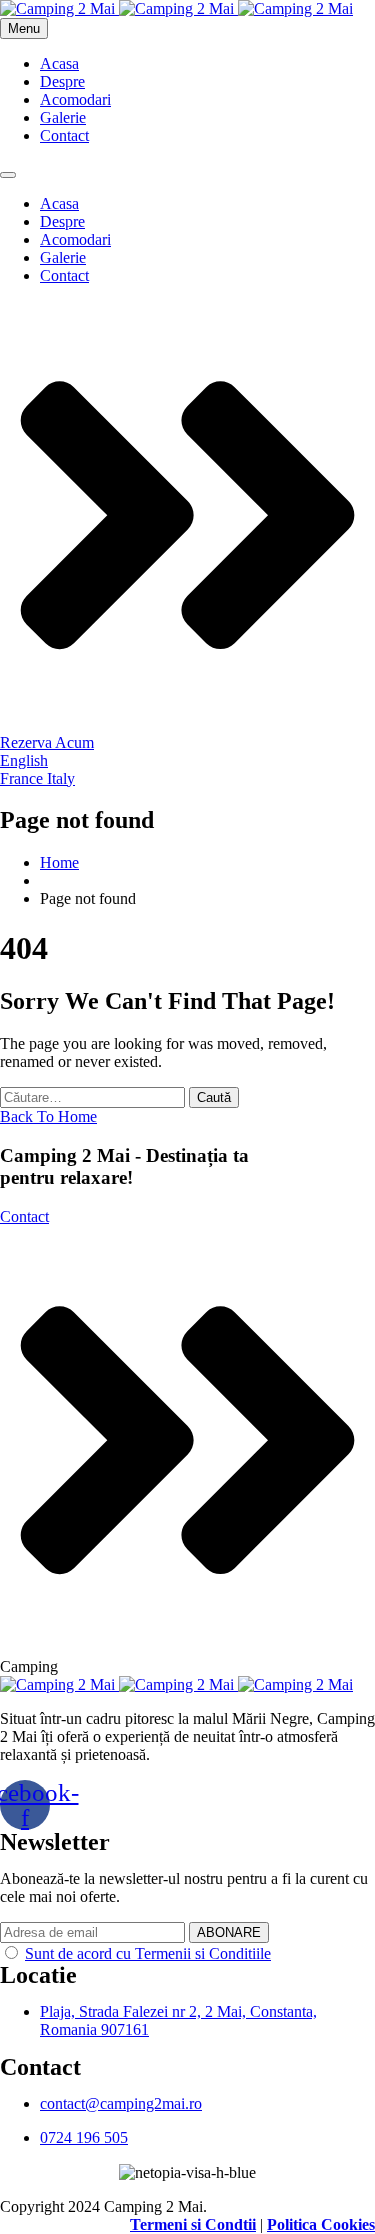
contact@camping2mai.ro (121, 2103)
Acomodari (75, 99)
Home (59, 862)
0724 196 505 (84, 2137)
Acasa (59, 63)
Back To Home (48, 1116)
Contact (64, 135)
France (23, 778)
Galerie (63, 117)
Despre (62, 81)
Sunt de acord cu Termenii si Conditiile (148, 1953)
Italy (61, 778)
